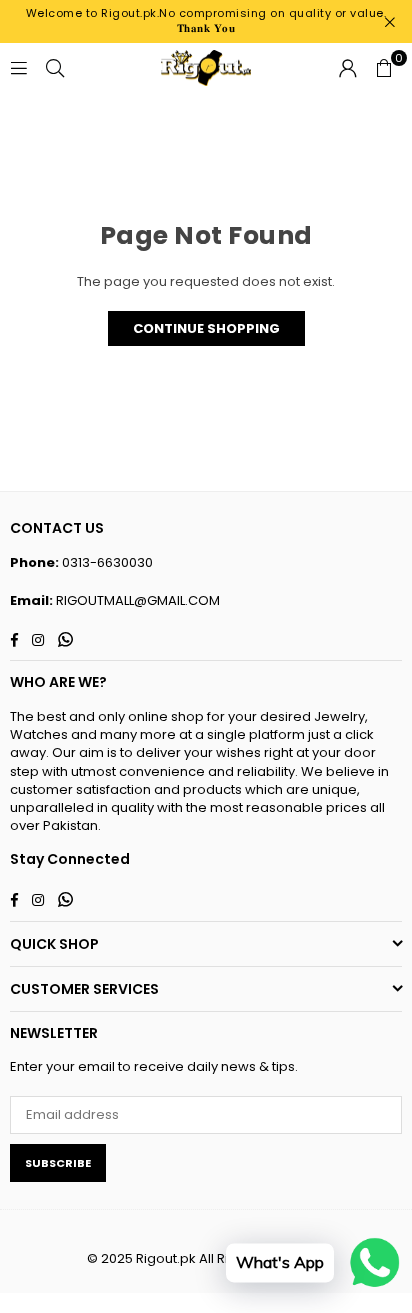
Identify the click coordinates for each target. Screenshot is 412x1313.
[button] (384, 68)
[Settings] (348, 68)
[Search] (55, 67)
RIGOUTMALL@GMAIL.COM (138, 600)
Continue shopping (206, 328)
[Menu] (19, 67)
